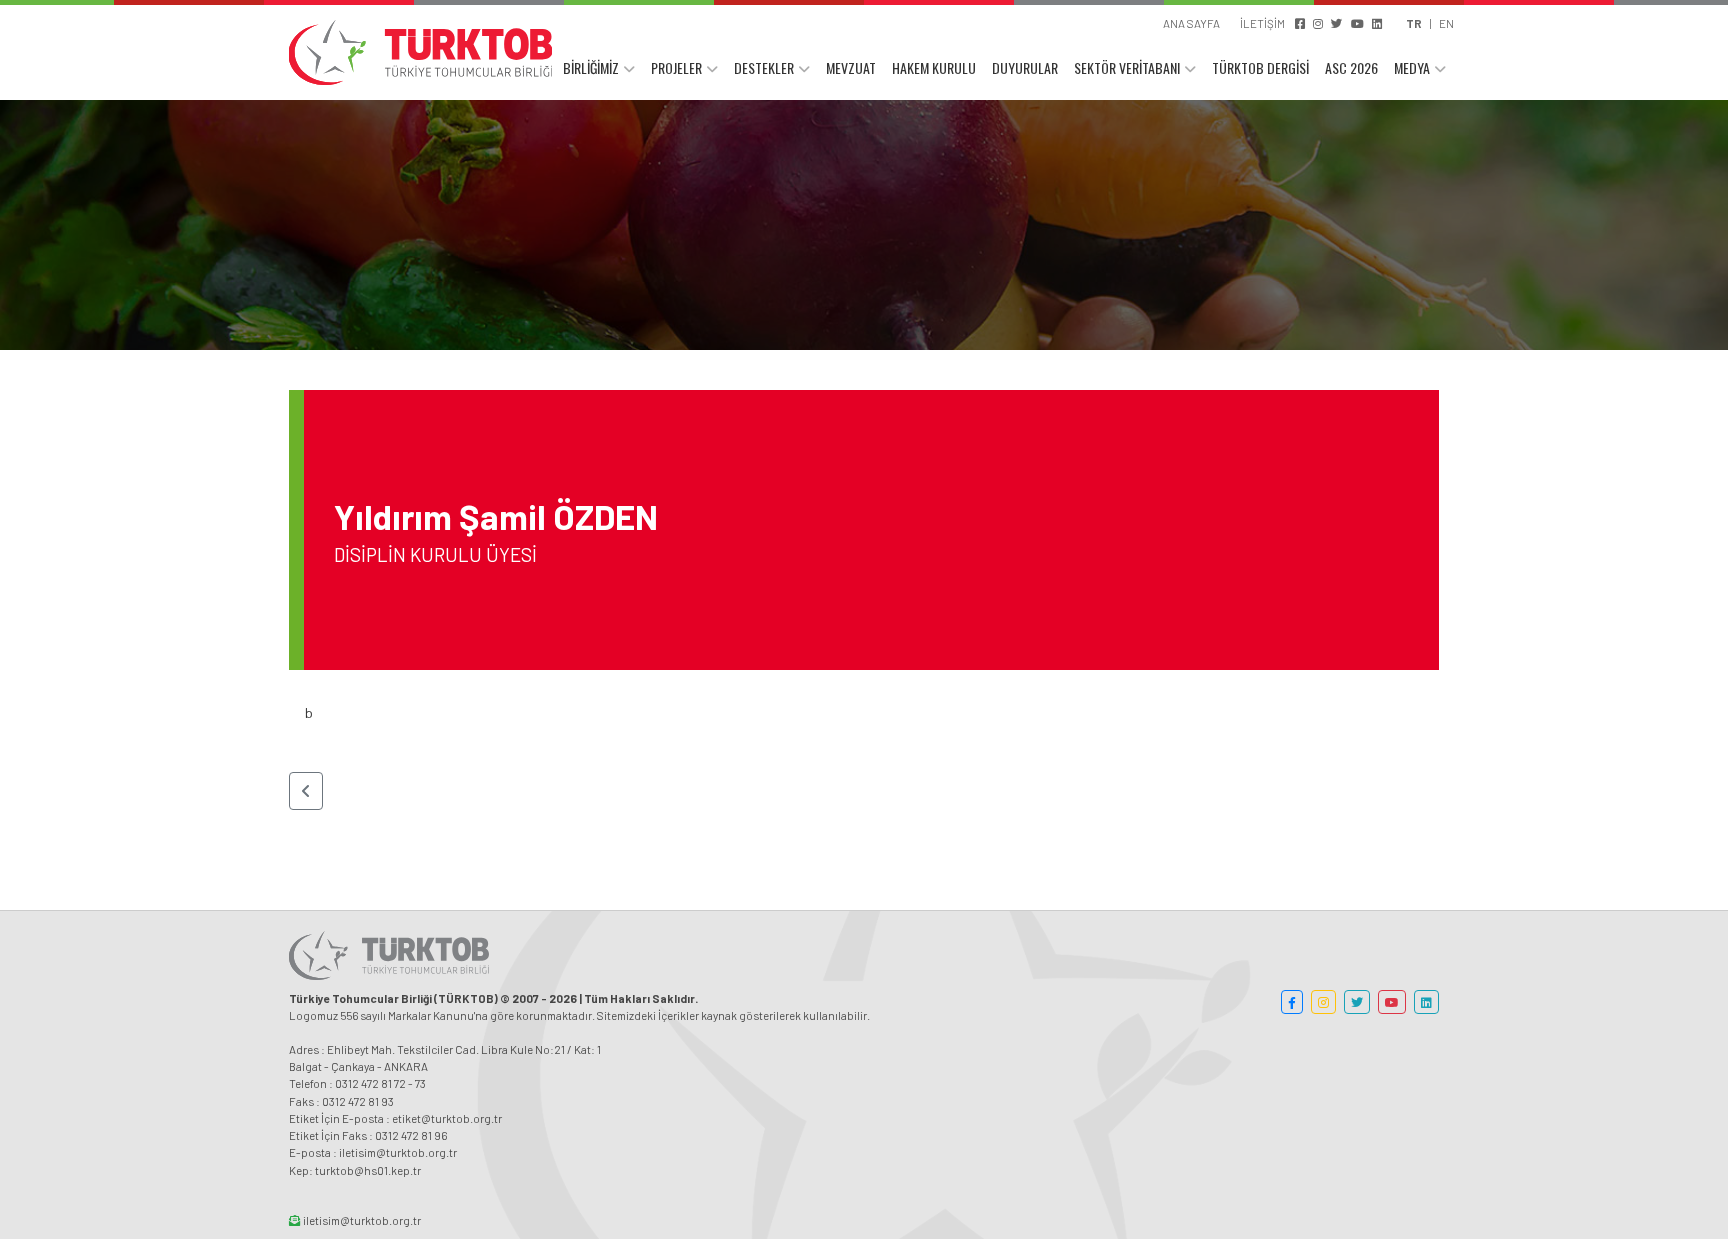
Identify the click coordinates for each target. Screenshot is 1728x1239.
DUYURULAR (1025, 67)
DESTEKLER (764, 67)
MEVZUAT (851, 67)
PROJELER (676, 67)
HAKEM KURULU (934, 67)
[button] (306, 791)
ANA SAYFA (1191, 23)
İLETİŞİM (1262, 23)
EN (1446, 23)
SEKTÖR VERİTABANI (1127, 67)
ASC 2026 (1351, 67)
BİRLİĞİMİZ (591, 67)
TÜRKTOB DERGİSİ (1260, 67)
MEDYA (1412, 67)
